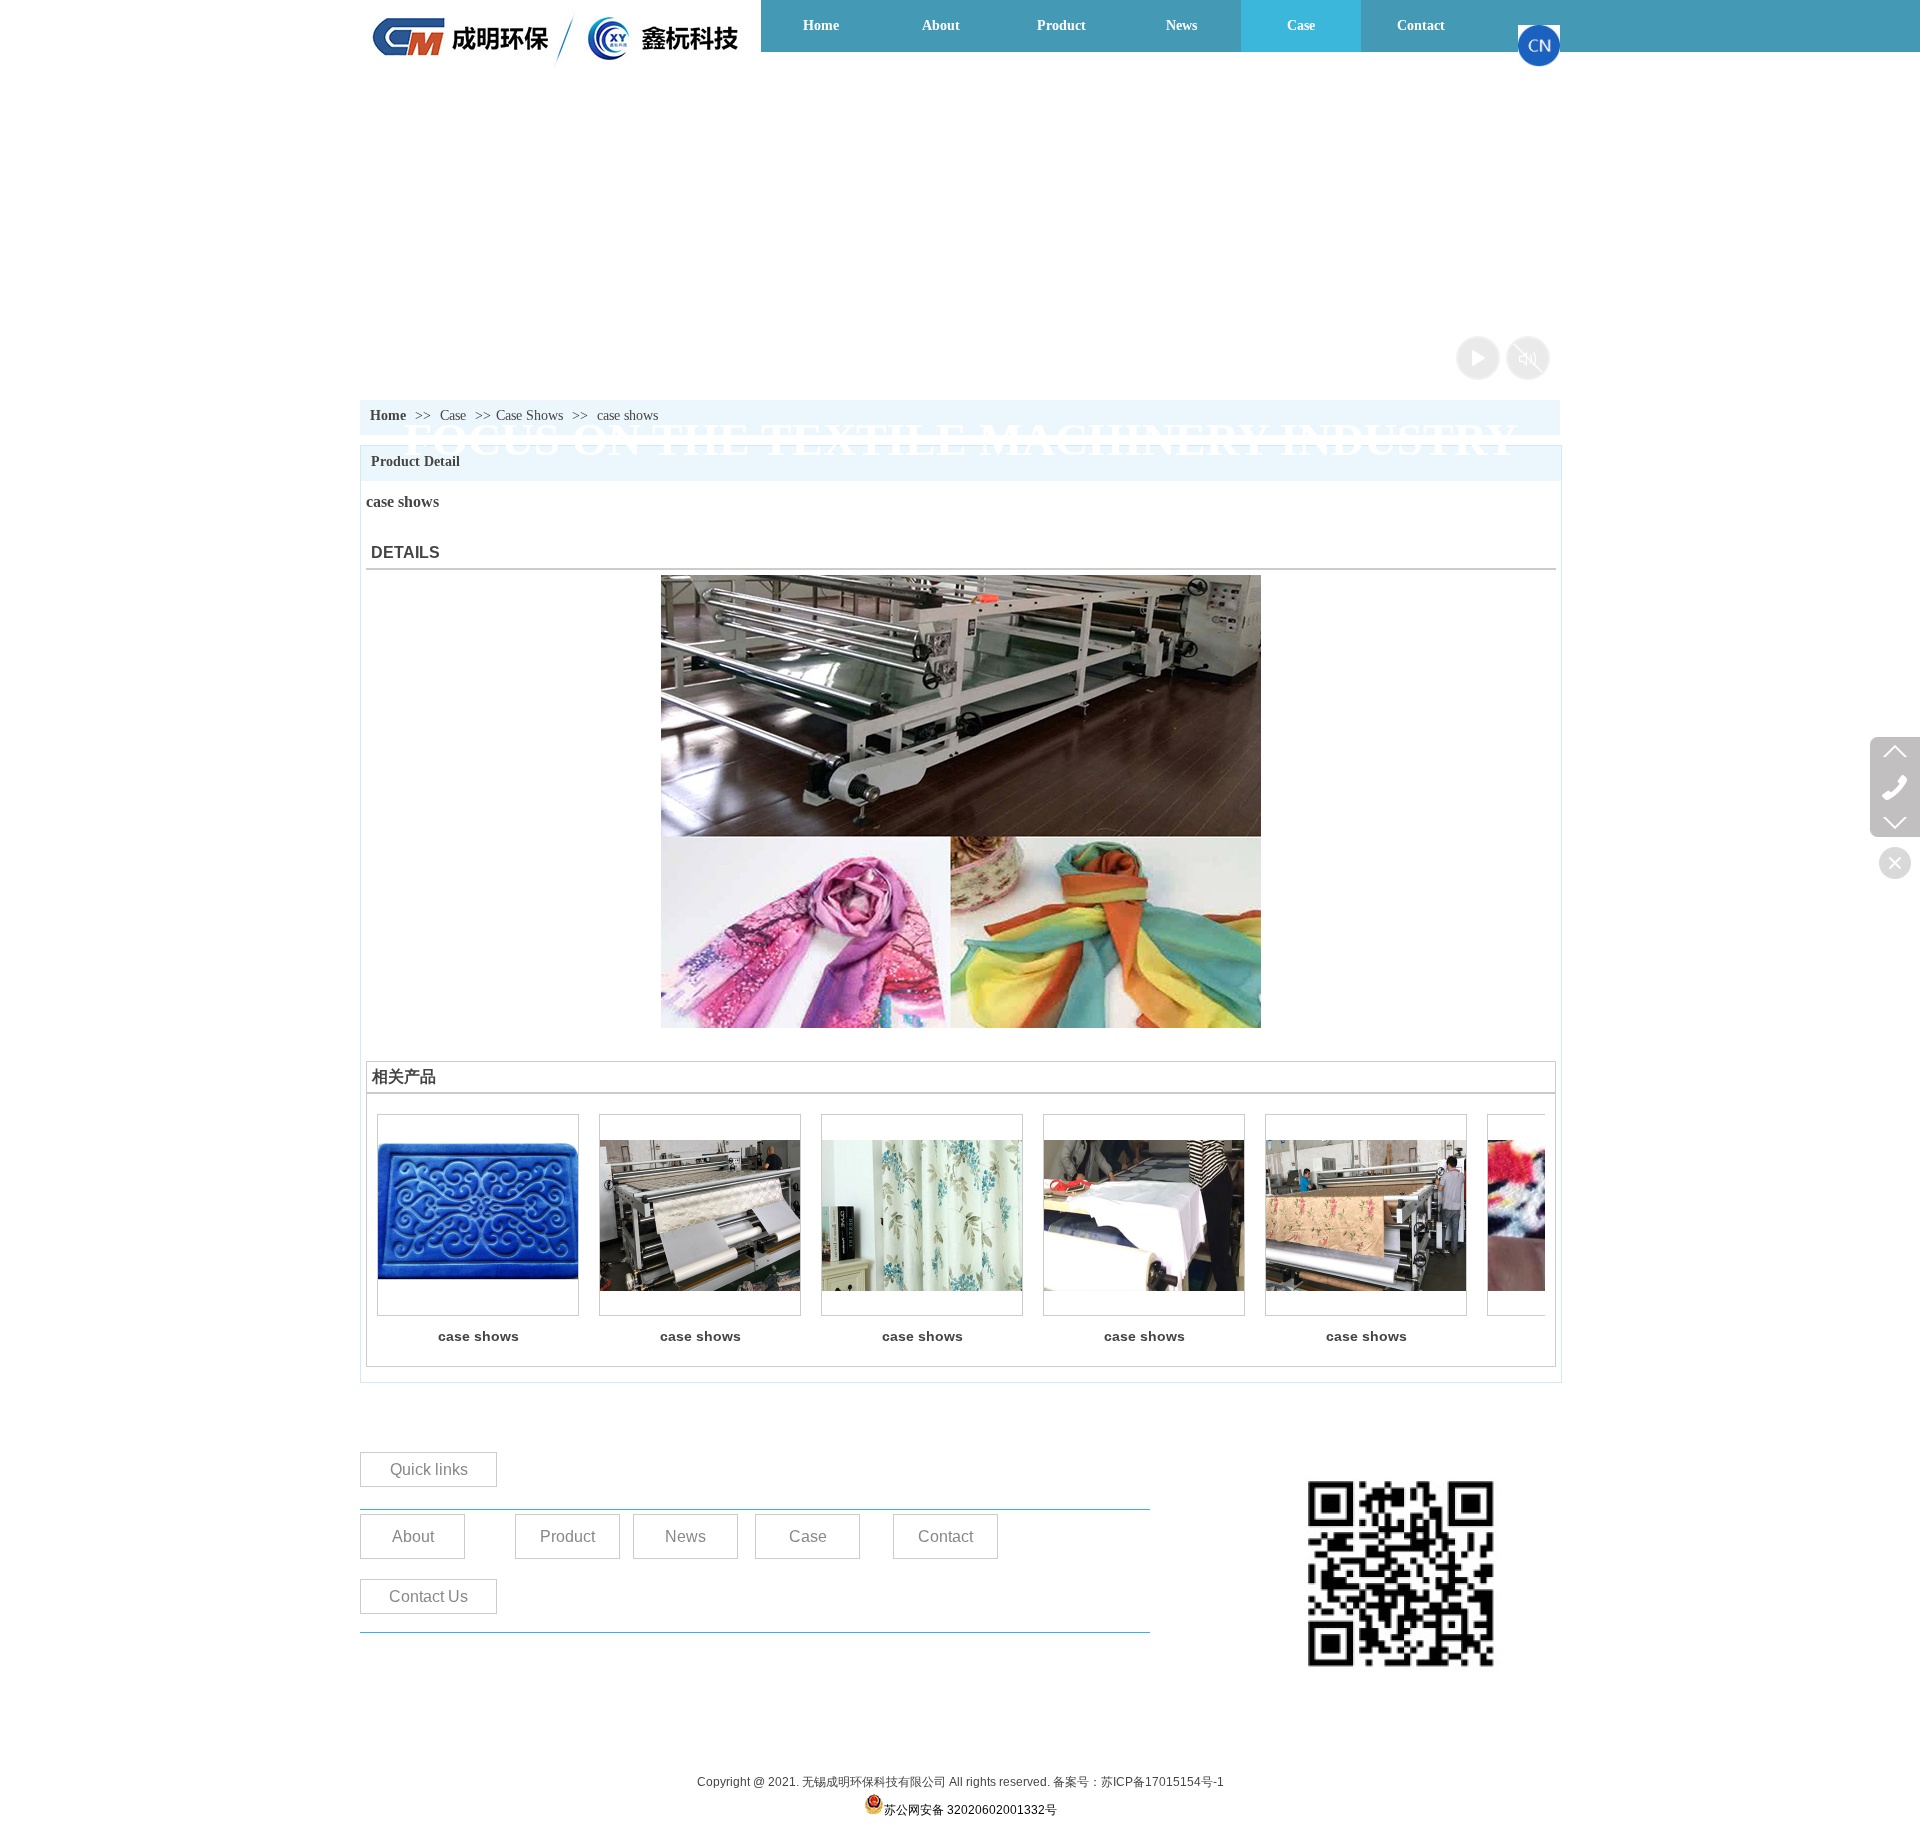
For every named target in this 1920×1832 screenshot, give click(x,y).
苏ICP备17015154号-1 (1162, 1782)
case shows (478, 1336)
